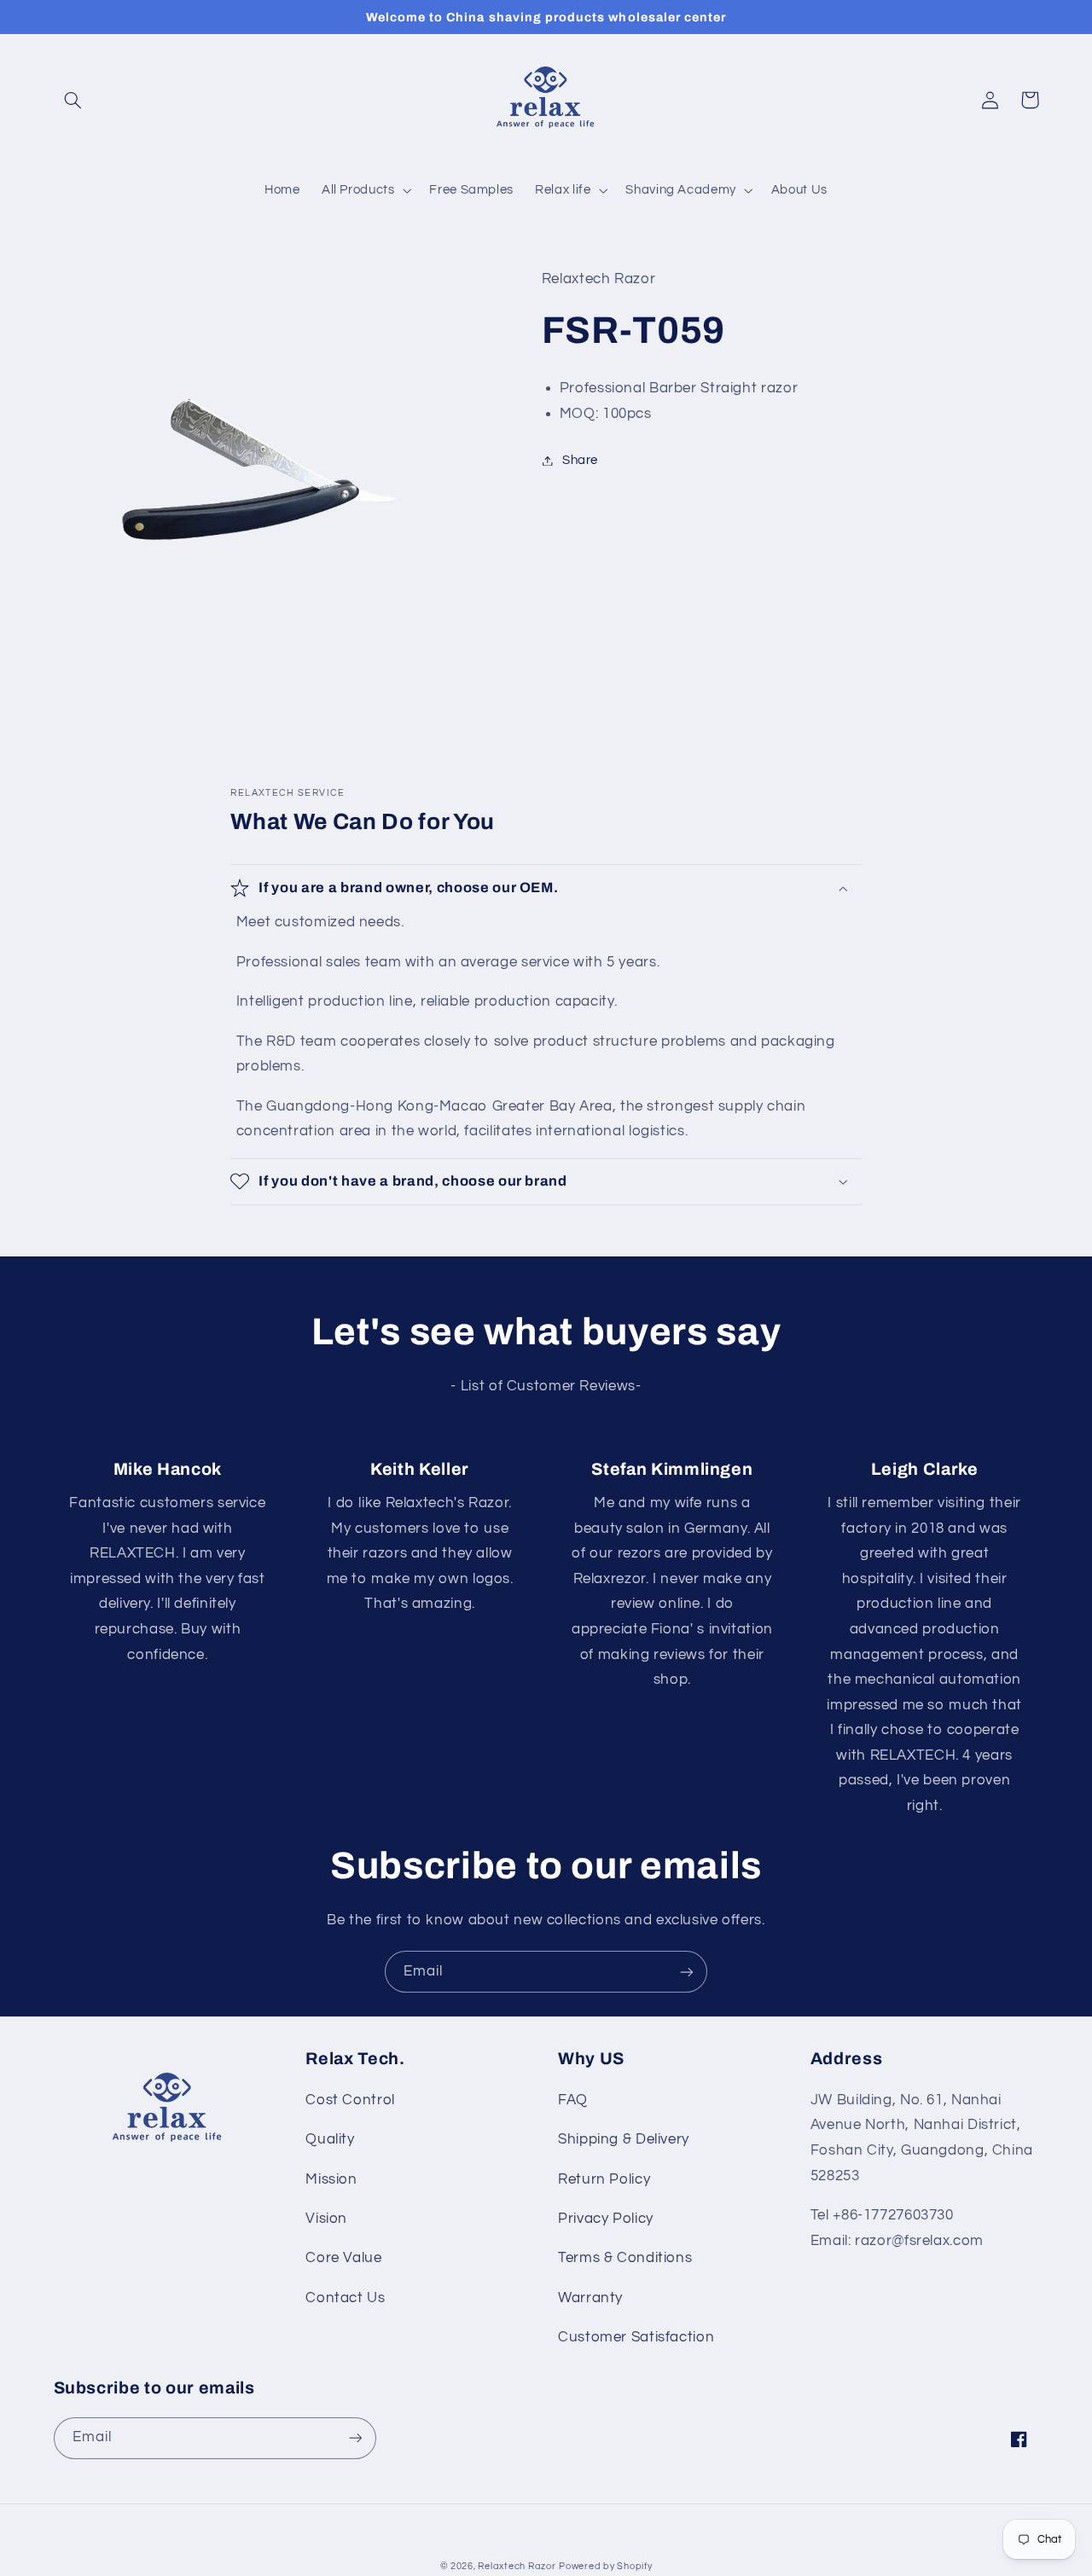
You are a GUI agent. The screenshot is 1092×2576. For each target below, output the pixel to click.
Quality (330, 2139)
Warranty (590, 2298)
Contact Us (345, 2298)
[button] (73, 100)
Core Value (343, 2258)
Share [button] (580, 460)
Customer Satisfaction (636, 2337)
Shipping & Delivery (624, 2139)
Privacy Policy (606, 2219)
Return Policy (604, 2179)
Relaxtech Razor (517, 2566)
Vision (326, 2219)
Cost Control (350, 2100)
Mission (331, 2179)
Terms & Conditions (625, 2258)
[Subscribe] (687, 1972)
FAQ (573, 2100)
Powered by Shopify (605, 2566)
